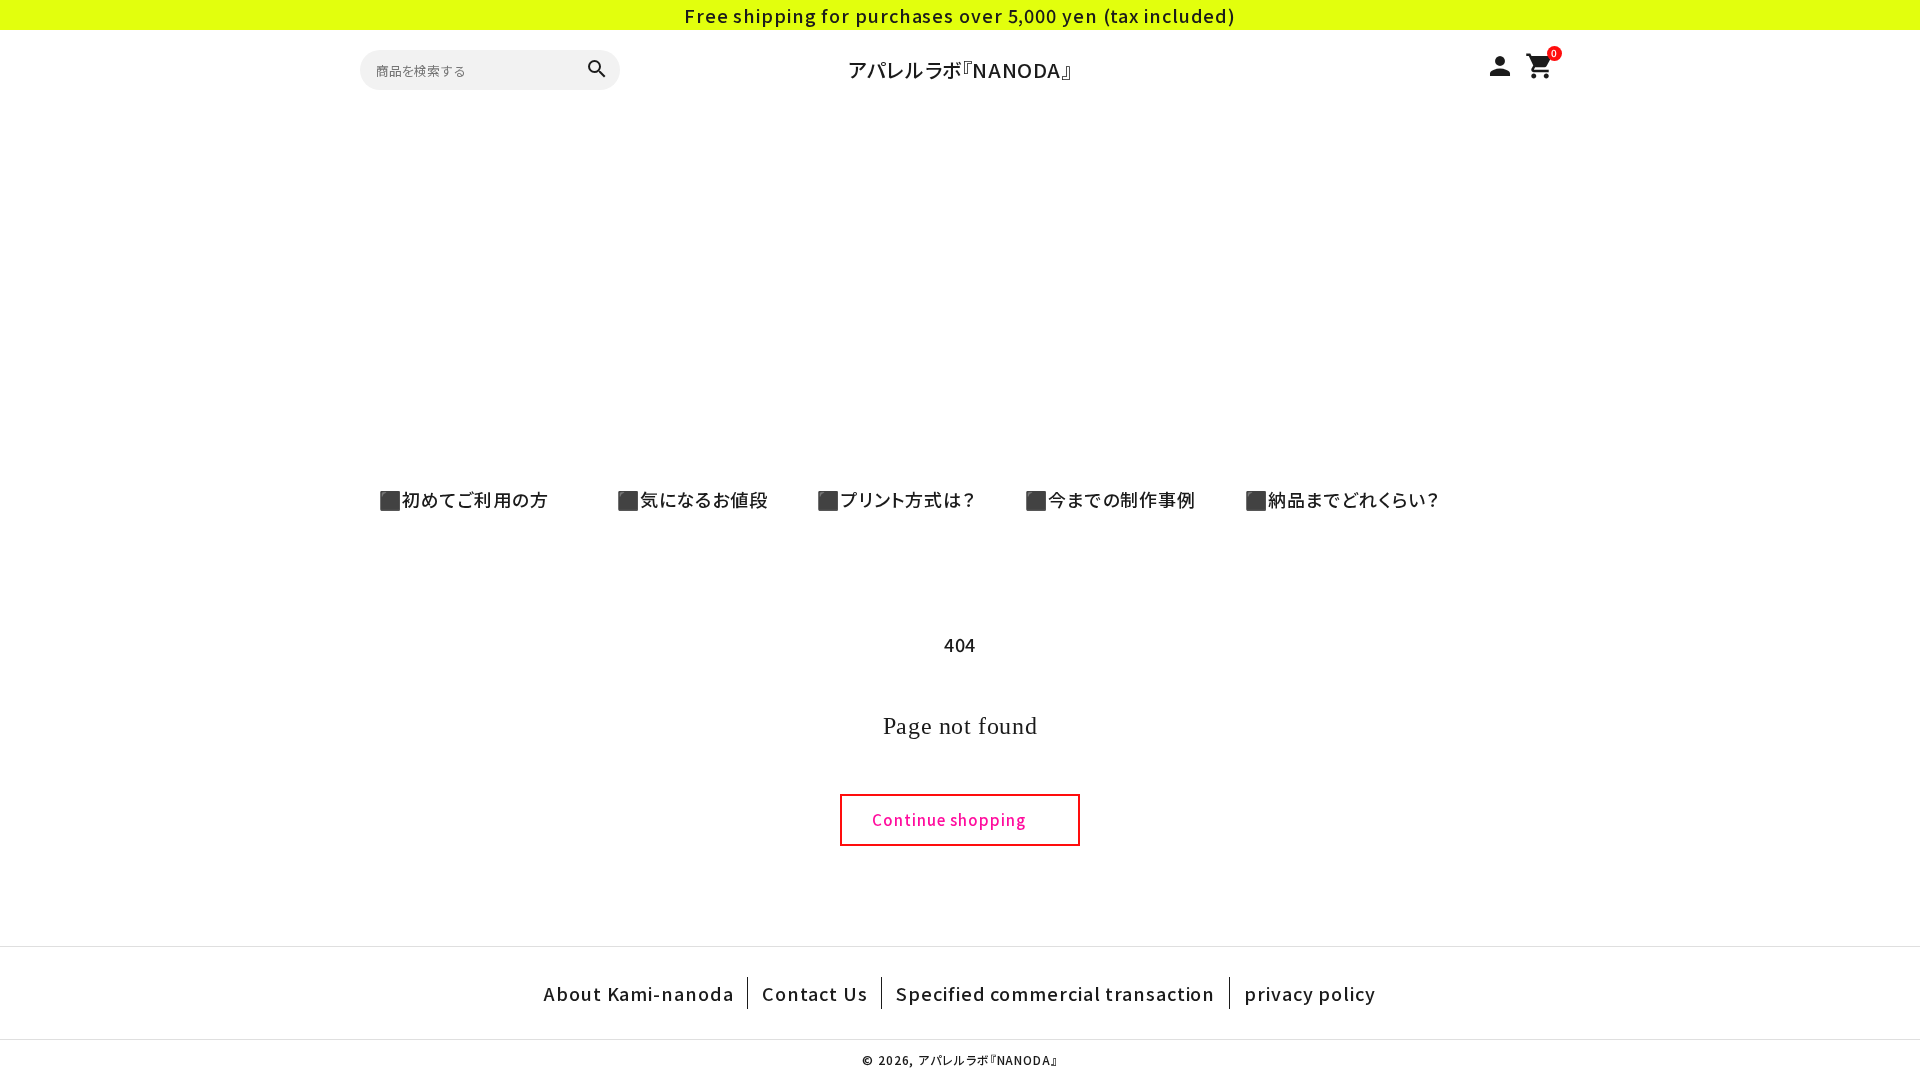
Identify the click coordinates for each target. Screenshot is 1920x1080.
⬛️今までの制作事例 (1101, 499)
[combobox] (464, 69)
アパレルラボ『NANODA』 (959, 69)
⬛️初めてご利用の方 (473, 499)
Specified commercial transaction (1055, 993)
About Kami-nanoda (638, 993)
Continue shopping (949, 819)
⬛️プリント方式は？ (887, 499)
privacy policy (1310, 993)
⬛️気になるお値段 (683, 499)
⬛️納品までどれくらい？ (1333, 499)
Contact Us (814, 993)
